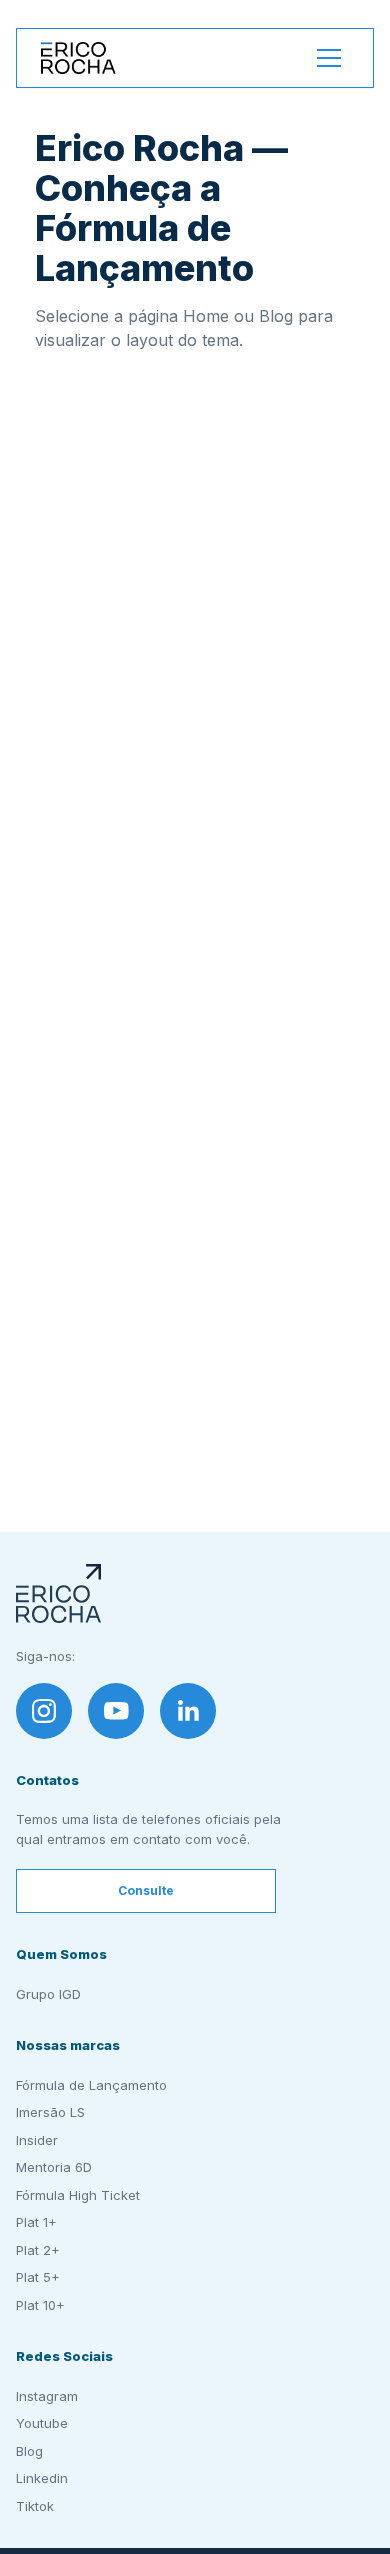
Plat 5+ (38, 2277)
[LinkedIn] (188, 1711)
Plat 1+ (36, 2222)
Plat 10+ (40, 2305)
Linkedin (42, 2478)
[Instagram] (44, 1711)
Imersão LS (50, 2112)
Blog (29, 2451)
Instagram (47, 2396)
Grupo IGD (48, 1994)
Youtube (42, 2423)
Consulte (146, 1890)
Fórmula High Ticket (78, 2195)
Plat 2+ (38, 2250)
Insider (37, 2140)
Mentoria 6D (54, 2167)
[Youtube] (116, 1711)
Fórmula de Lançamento (91, 2085)
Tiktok (35, 2506)
